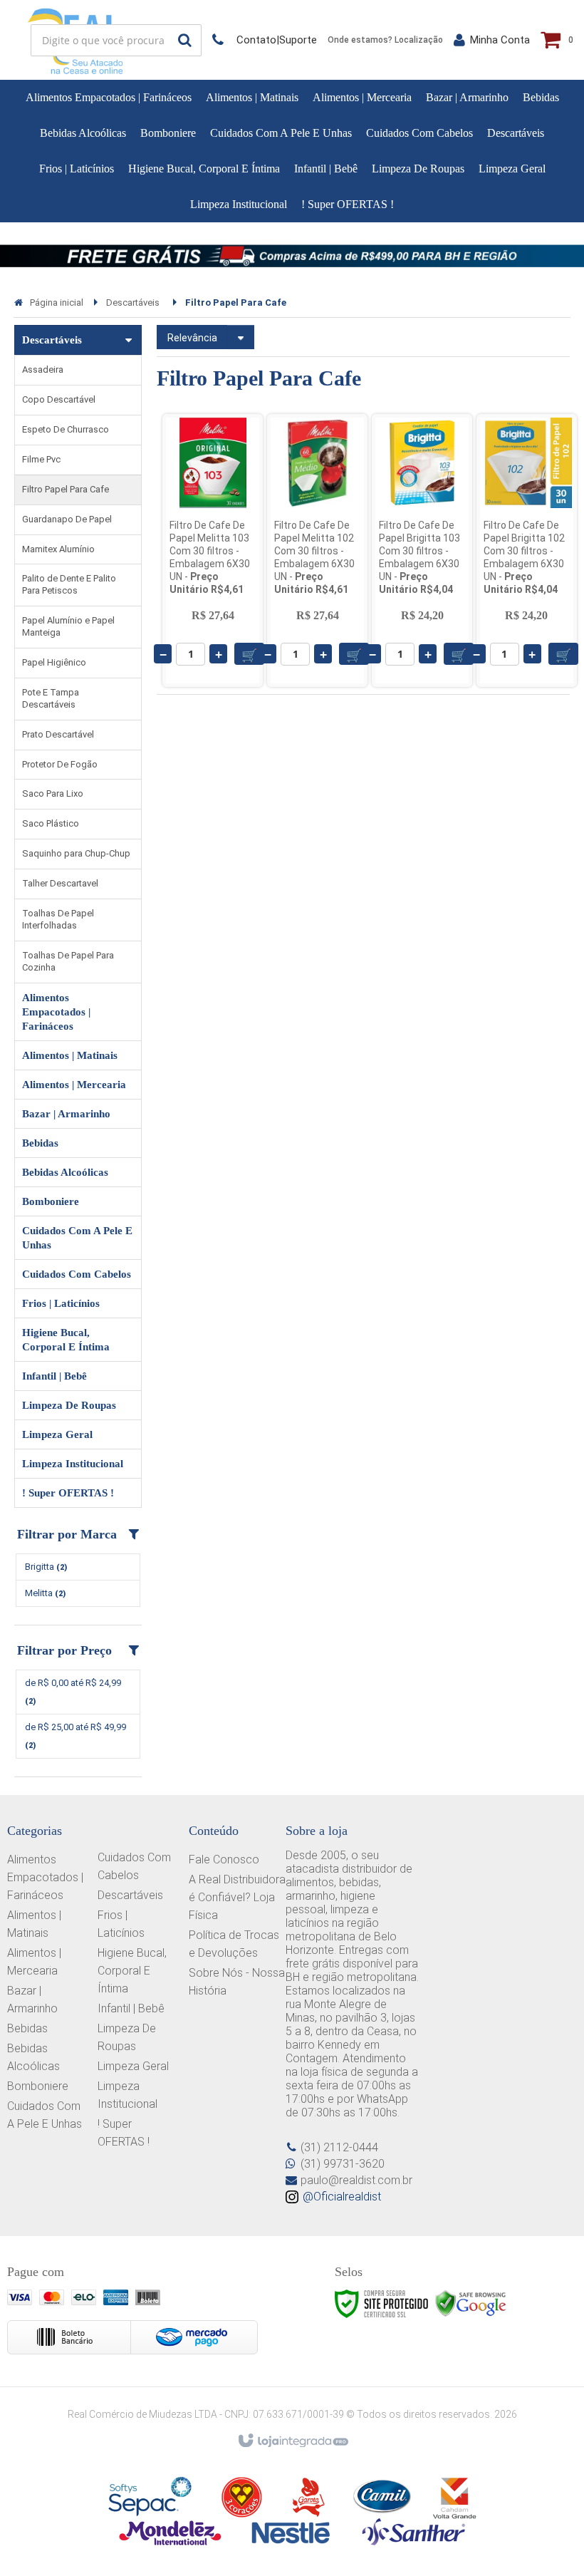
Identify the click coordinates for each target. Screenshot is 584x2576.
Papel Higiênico (54, 662)
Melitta (45, 1593)
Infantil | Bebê (131, 2008)
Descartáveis (133, 302)
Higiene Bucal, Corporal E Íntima (132, 1971)
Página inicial (57, 302)
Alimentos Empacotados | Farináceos (45, 1877)
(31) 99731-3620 (343, 2164)
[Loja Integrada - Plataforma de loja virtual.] (292, 2441)
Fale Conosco (224, 1859)
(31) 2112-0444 (339, 2147)
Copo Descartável (59, 399)
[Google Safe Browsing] (471, 2303)
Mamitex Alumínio (58, 549)
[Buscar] (185, 40)
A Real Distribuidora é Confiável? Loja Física (237, 1897)
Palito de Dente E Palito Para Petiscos (69, 584)
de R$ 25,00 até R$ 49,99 (75, 1736)
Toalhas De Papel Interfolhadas (58, 919)
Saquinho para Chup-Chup (76, 853)
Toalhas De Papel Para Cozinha (68, 961)
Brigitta (46, 1567)
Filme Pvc (41, 459)
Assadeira (43, 369)
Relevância (192, 338)
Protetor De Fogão (60, 764)
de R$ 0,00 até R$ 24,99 (73, 1692)
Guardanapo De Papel (67, 519)
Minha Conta (500, 40)
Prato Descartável (58, 734)
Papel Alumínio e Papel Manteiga (68, 626)
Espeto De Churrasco (66, 429)
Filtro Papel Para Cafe (66, 489)
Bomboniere (38, 2086)
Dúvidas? (265, 40)
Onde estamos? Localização (385, 40)
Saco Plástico (51, 823)
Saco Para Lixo (53, 793)
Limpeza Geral (133, 2066)
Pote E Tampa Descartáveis (51, 698)
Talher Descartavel (60, 883)
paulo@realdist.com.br (356, 2180)
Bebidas (27, 2028)
